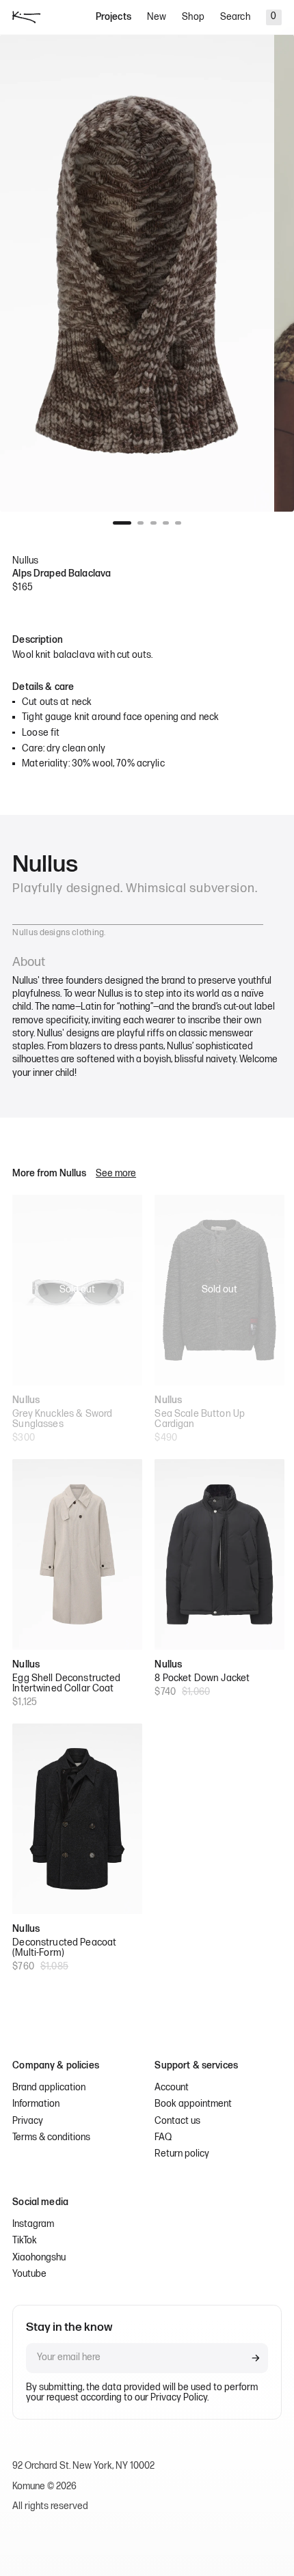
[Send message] (256, 2358)
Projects (113, 17)
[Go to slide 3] (153, 523)
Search (235, 17)
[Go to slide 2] (141, 523)
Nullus (25, 561)
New (157, 17)
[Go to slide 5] (178, 523)
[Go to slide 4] (166, 523)
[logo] (26, 17)
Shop (193, 17)
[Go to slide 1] (122, 523)
